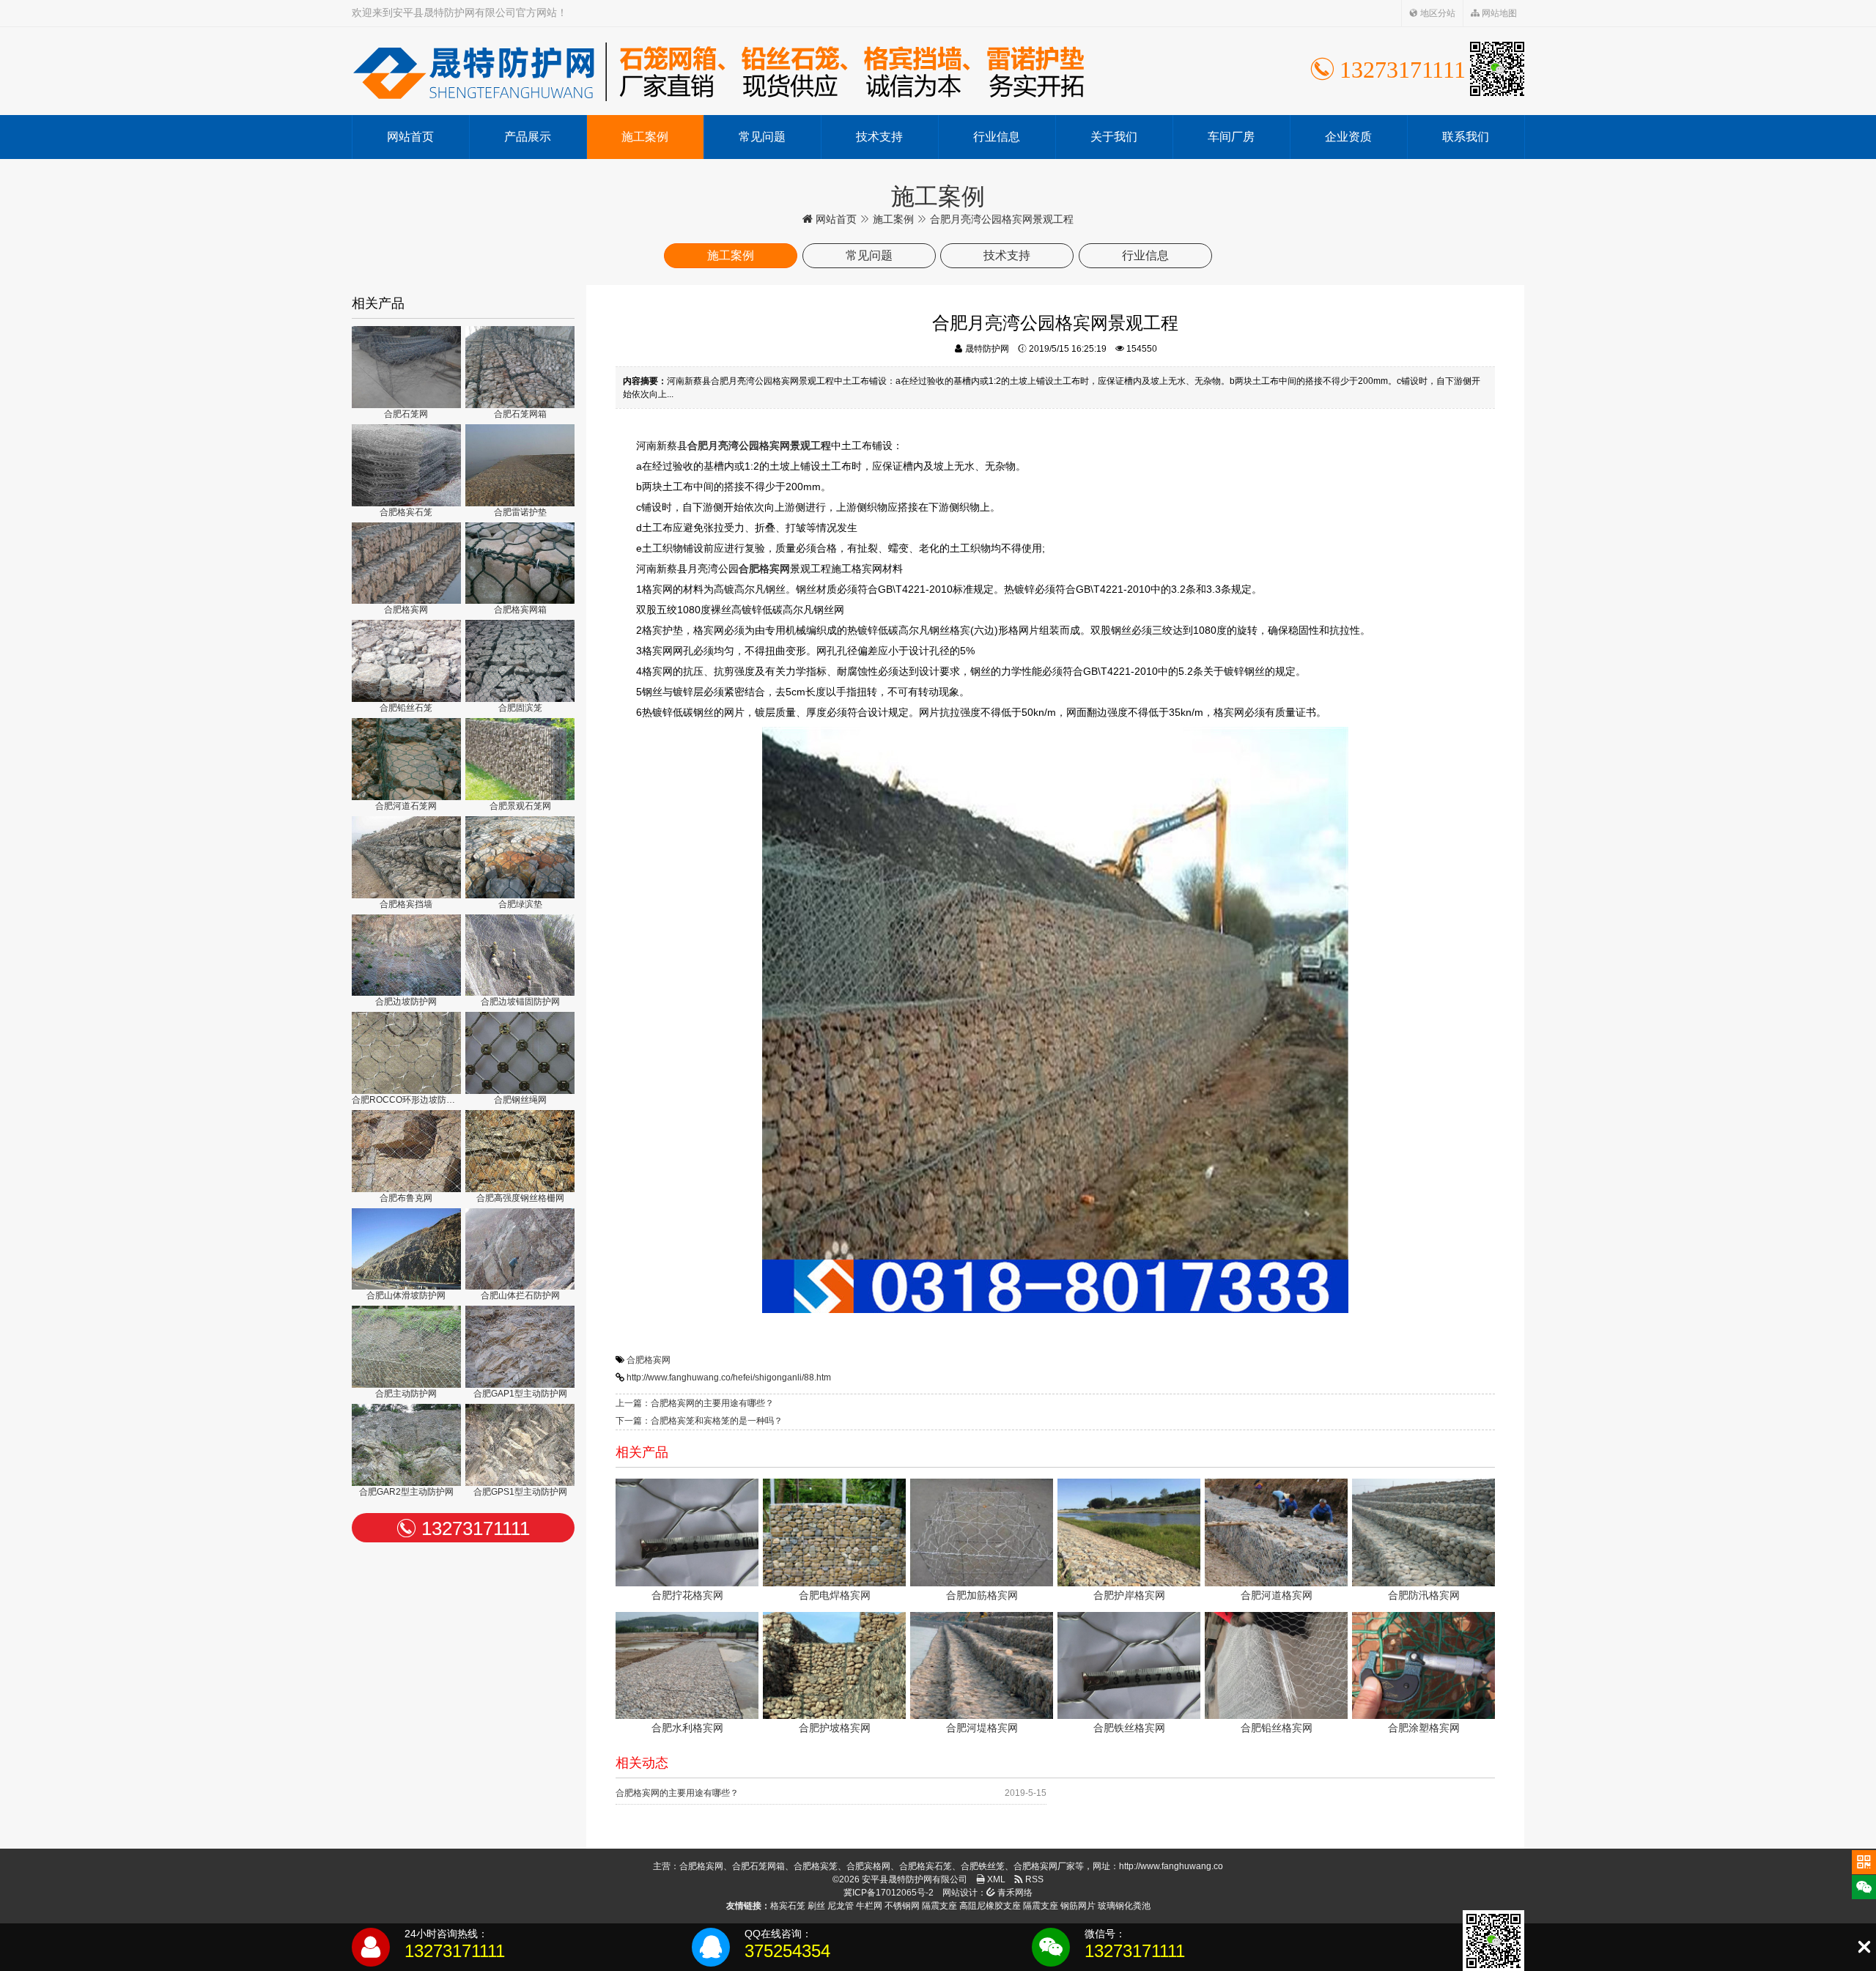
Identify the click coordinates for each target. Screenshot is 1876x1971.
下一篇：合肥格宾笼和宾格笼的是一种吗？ (699, 1421)
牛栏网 (869, 1906)
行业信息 (997, 137)
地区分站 (1437, 13)
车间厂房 (1231, 137)
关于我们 (1114, 137)
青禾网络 (1014, 1893)
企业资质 (1348, 137)
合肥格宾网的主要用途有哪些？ (677, 1793)
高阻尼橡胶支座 (990, 1906)
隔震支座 (939, 1906)
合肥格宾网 (649, 1360)
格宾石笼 (788, 1906)
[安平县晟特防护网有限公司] (718, 71)
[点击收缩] (1864, 1947)
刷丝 (816, 1906)
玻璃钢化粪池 (1124, 1906)
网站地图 (1498, 13)
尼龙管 (841, 1906)
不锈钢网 (902, 1906)
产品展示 (528, 137)
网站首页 (410, 137)
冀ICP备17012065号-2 (889, 1893)
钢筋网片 (1078, 1906)
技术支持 (879, 137)
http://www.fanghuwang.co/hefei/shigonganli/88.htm (729, 1378)
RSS (1033, 1879)
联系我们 (1466, 137)
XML (995, 1879)
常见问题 (762, 137)
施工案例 (645, 137)
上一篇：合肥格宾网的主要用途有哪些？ (695, 1403)
